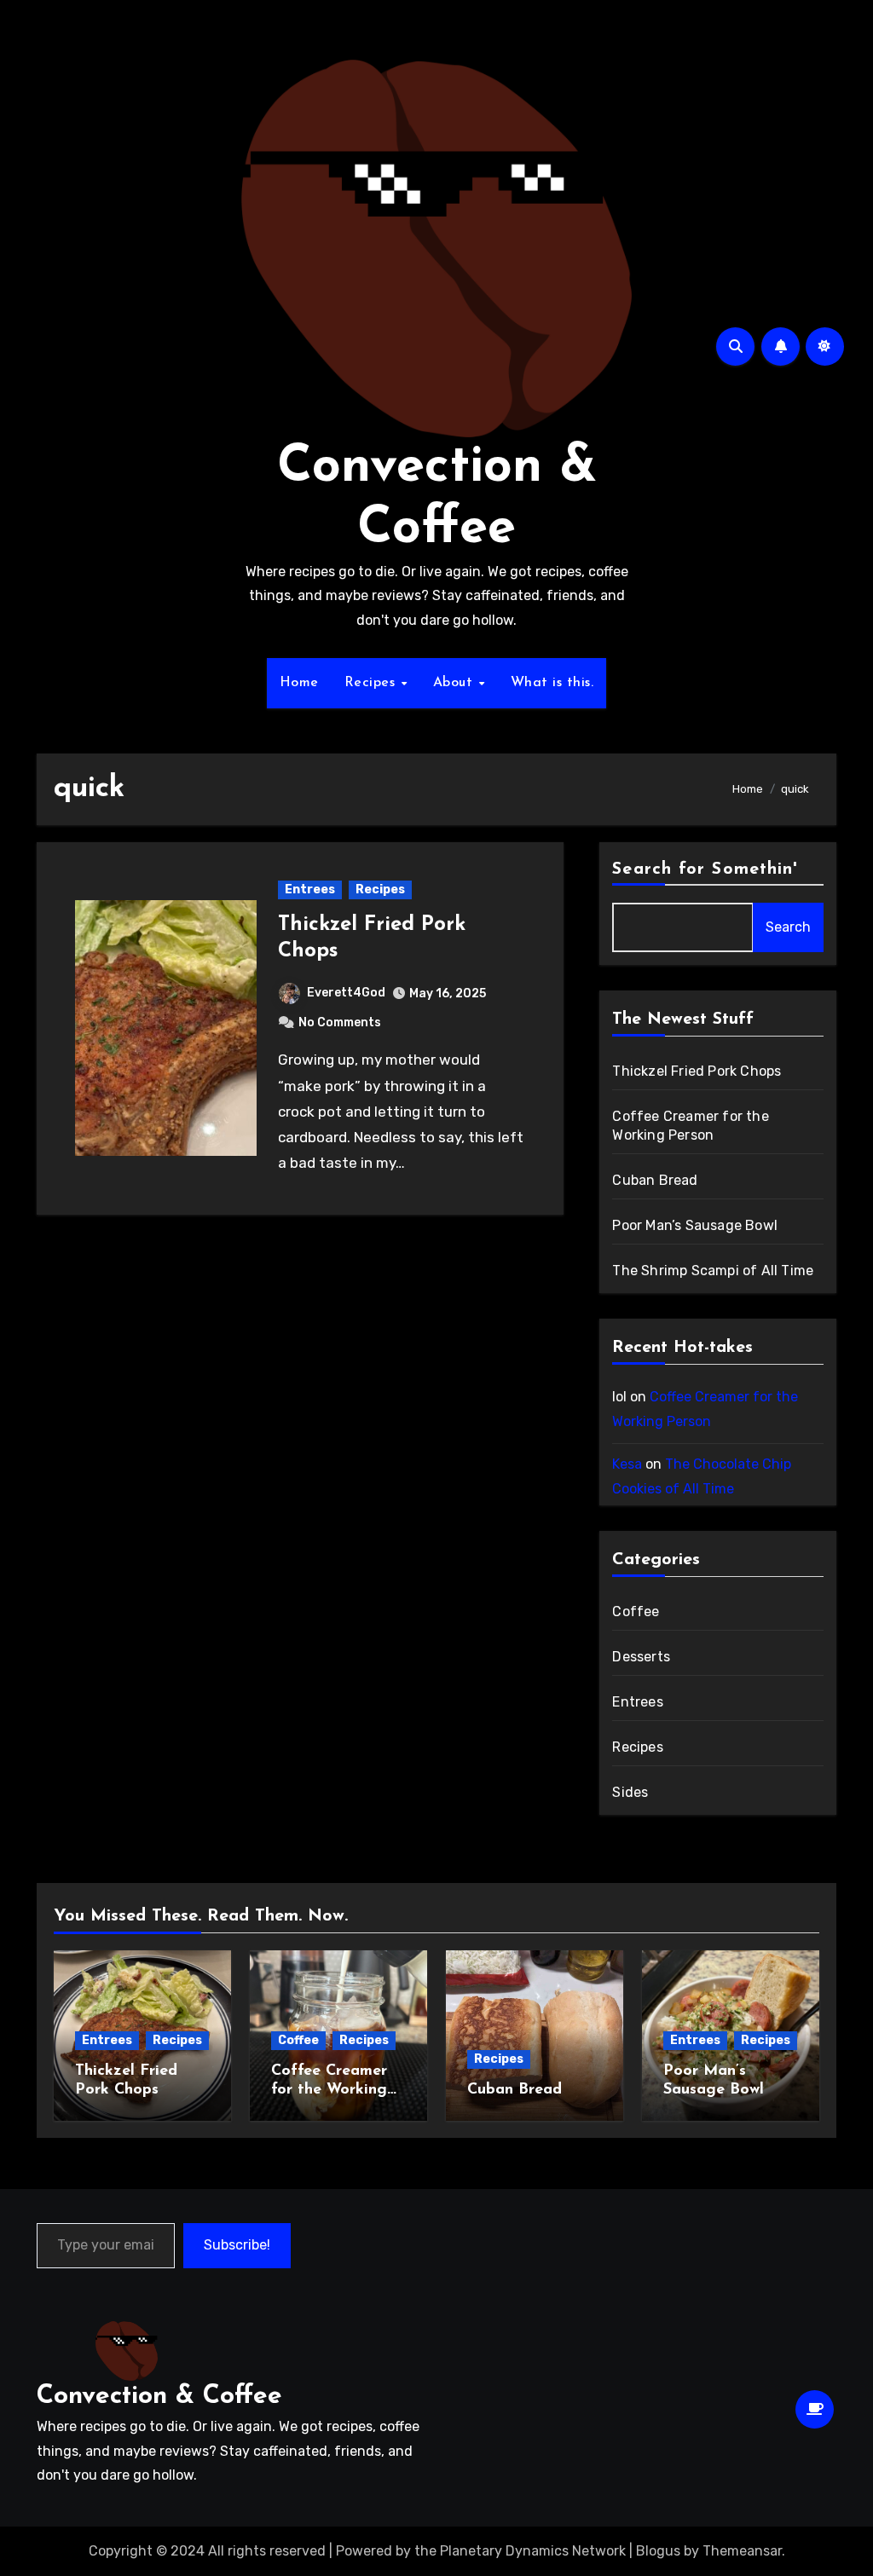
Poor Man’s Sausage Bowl (695, 1225)
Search (788, 927)
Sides (630, 1792)
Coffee (636, 1611)
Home (299, 683)
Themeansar (742, 2551)
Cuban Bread (655, 1180)
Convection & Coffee (159, 2397)
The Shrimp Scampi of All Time (713, 1271)
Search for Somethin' (705, 869)
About (455, 683)
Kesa (627, 1464)
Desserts (641, 1657)
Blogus (658, 2551)
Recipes (372, 683)
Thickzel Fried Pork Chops (697, 1071)
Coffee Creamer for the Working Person (329, 2090)
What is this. (552, 683)
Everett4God (346, 993)
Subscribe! (237, 2245)
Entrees (310, 889)
